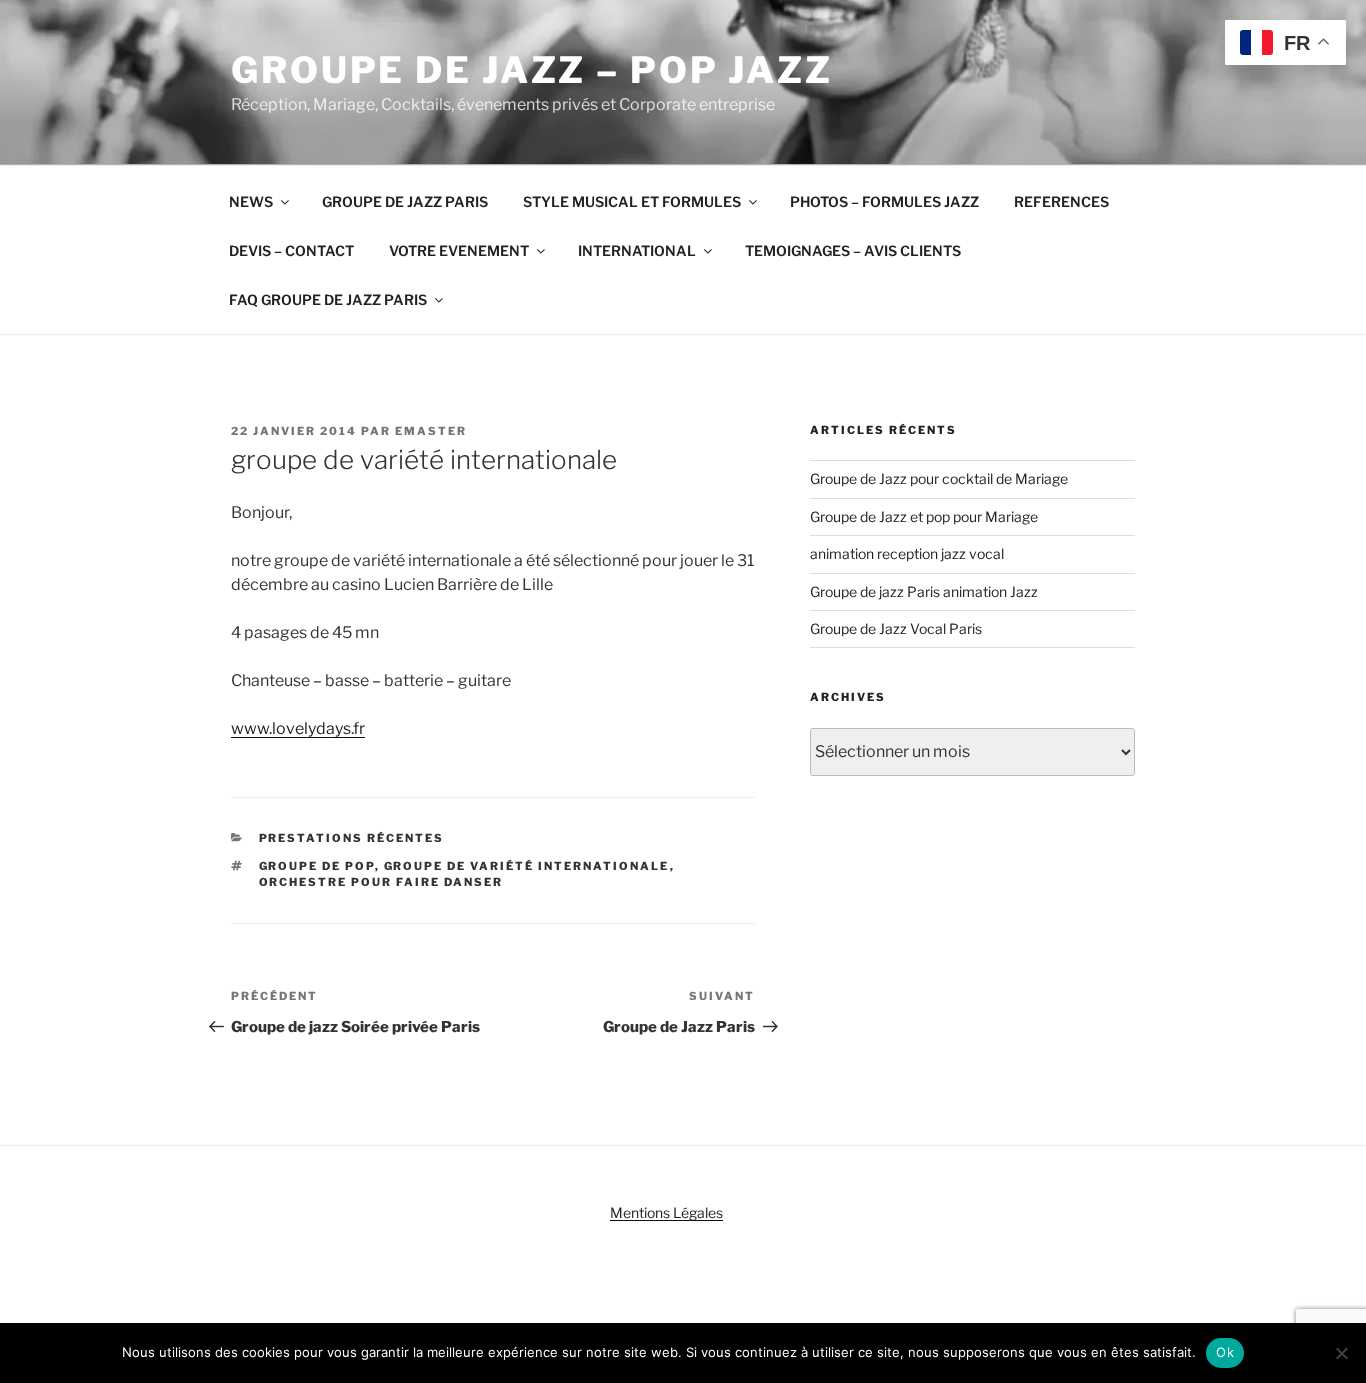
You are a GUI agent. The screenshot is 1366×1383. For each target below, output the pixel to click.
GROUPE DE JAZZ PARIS (405, 201)
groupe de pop (317, 866)
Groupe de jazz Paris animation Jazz (924, 591)
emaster (431, 431)
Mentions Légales (666, 1212)
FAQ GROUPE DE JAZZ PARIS (328, 299)
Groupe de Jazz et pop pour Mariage (924, 516)
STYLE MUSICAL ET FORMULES (632, 201)
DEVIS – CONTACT (291, 250)
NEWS (251, 201)
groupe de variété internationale (527, 866)
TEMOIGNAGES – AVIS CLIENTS (853, 250)
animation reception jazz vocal (907, 553)
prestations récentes (352, 838)
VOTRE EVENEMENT (459, 250)
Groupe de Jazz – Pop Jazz (532, 70)
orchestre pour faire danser (381, 882)
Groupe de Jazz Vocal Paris (896, 628)
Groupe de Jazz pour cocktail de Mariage (939, 478)
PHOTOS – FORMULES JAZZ (884, 201)
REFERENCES (1061, 201)
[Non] (1341, 1353)
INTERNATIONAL (637, 250)
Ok (1225, 1352)
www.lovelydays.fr (298, 728)
